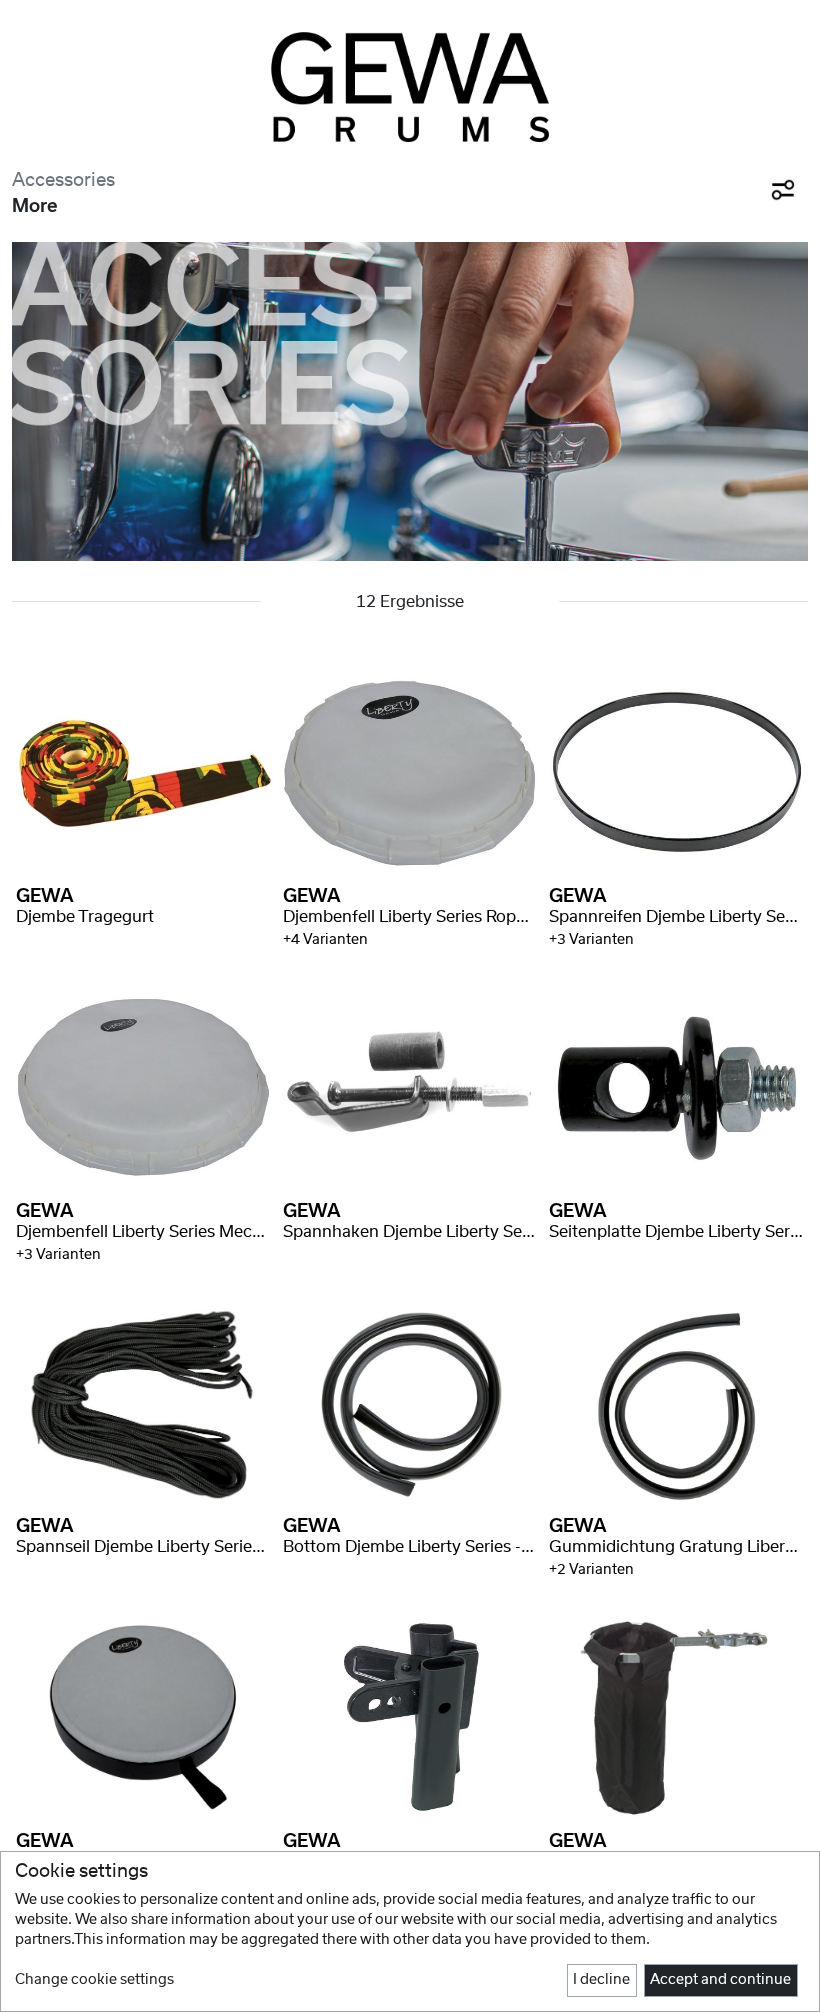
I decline (601, 1980)
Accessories (63, 180)
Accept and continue (720, 1980)
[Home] (410, 87)
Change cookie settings (94, 1980)
